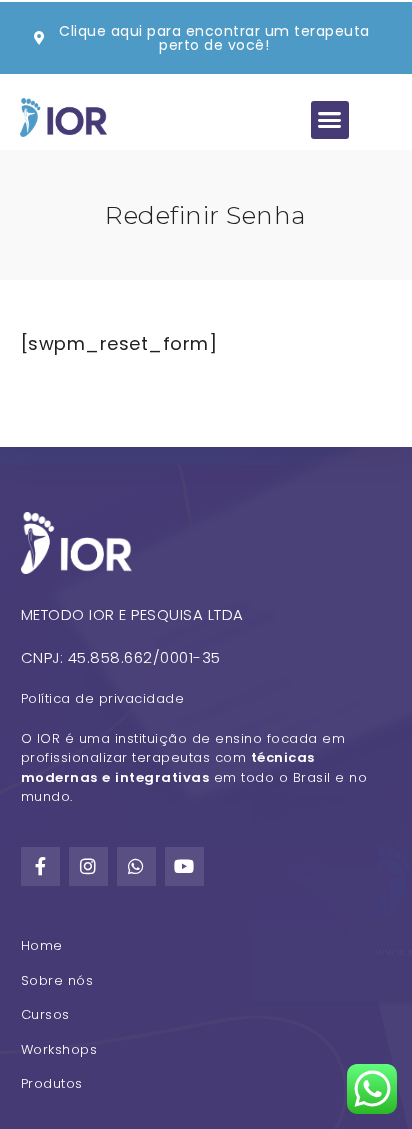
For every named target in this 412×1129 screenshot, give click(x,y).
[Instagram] (89, 867)
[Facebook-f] (41, 867)
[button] (330, 120)
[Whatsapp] (137, 867)
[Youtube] (185, 867)
